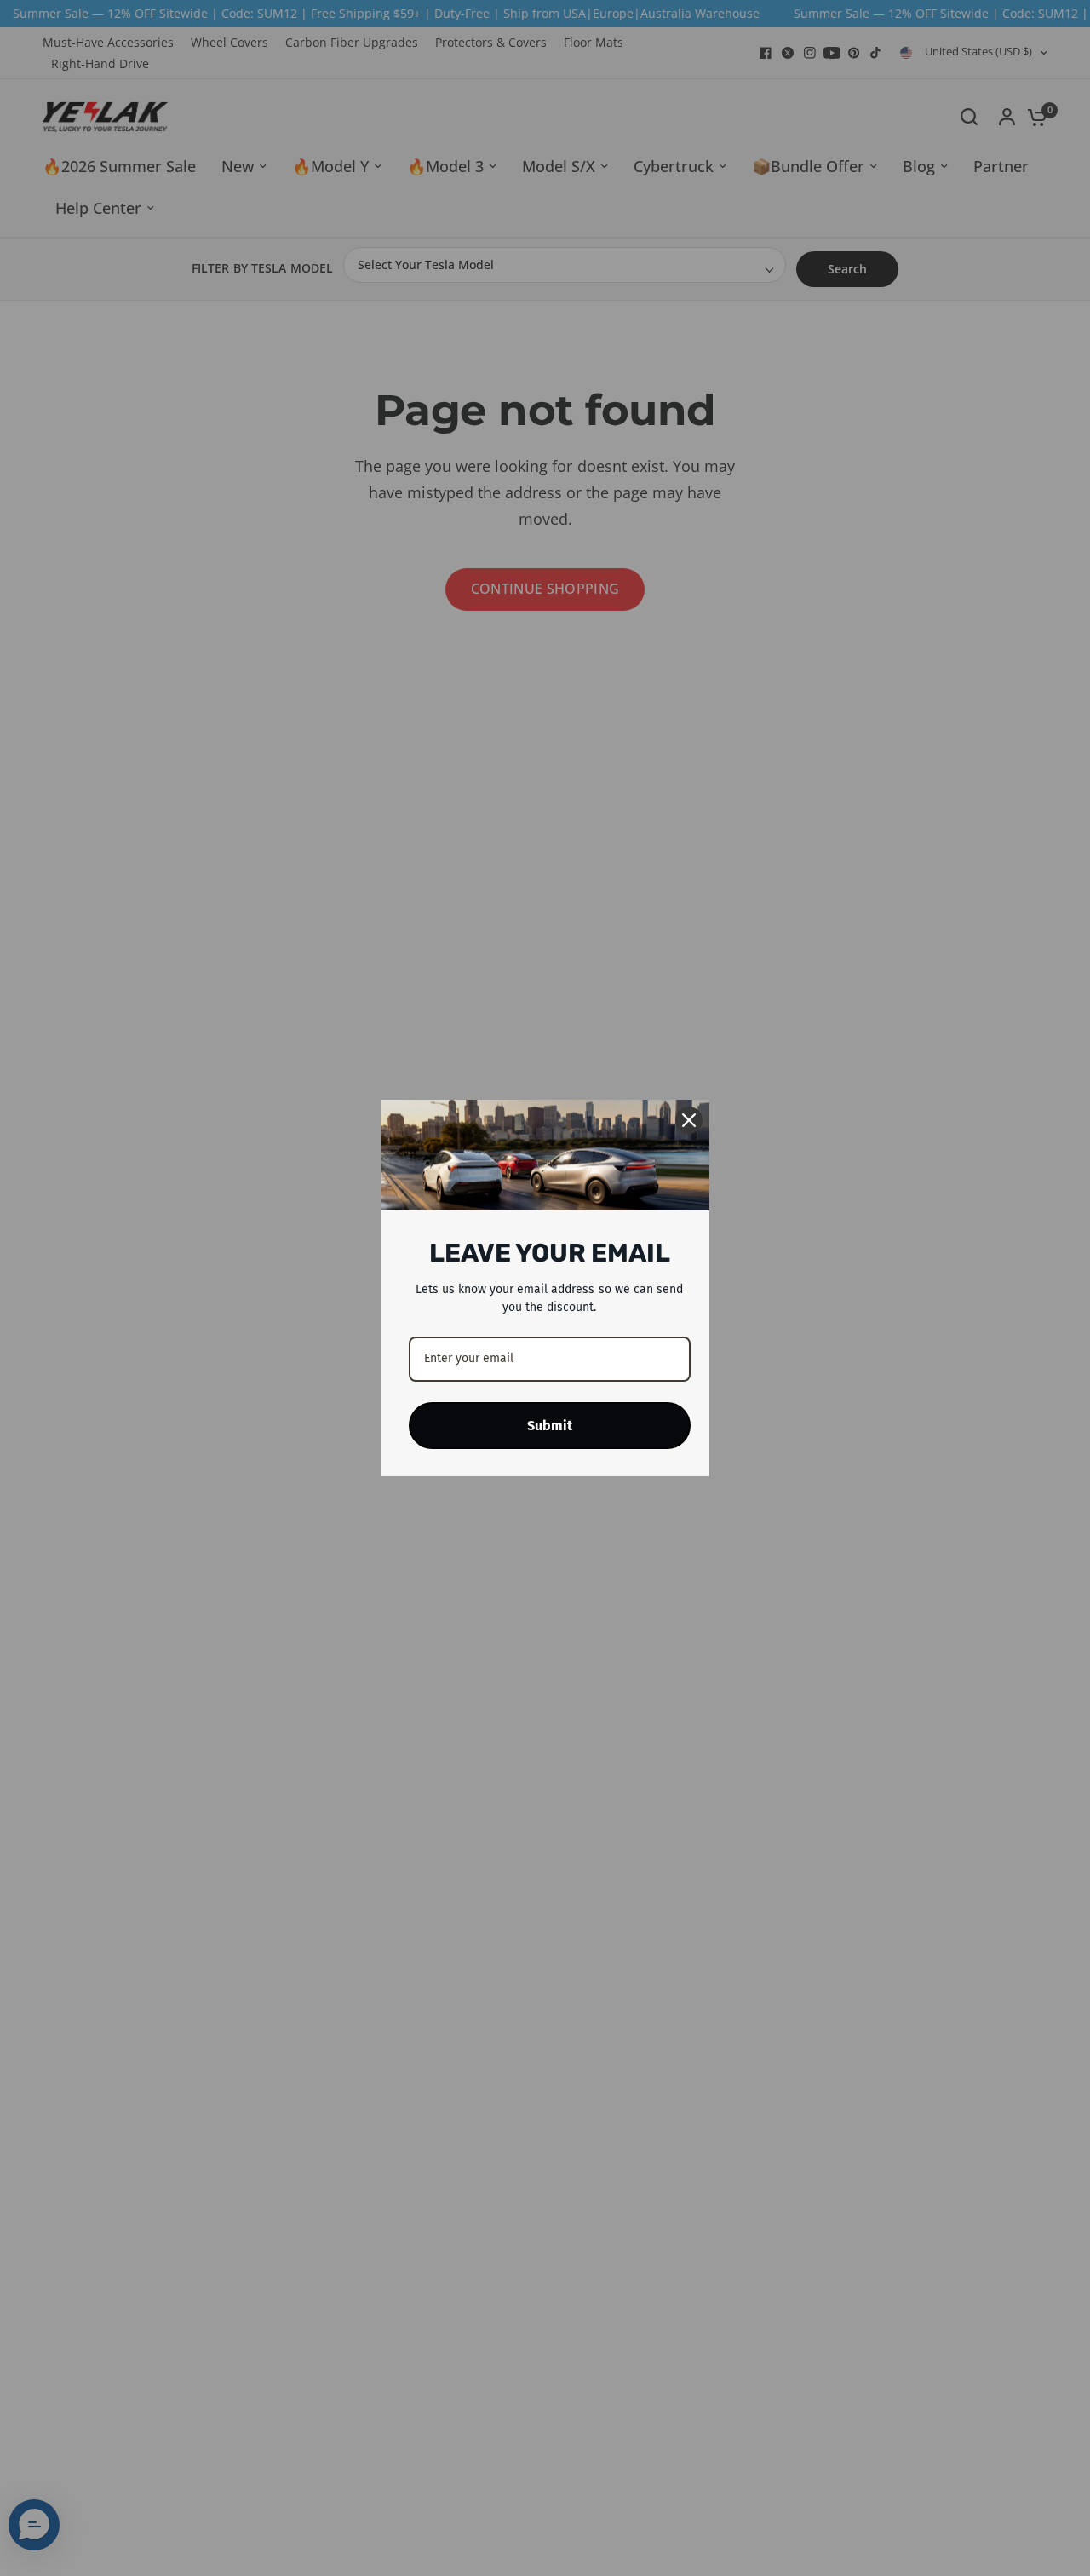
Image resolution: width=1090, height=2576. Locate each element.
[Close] (689, 1120)
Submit (550, 1426)
